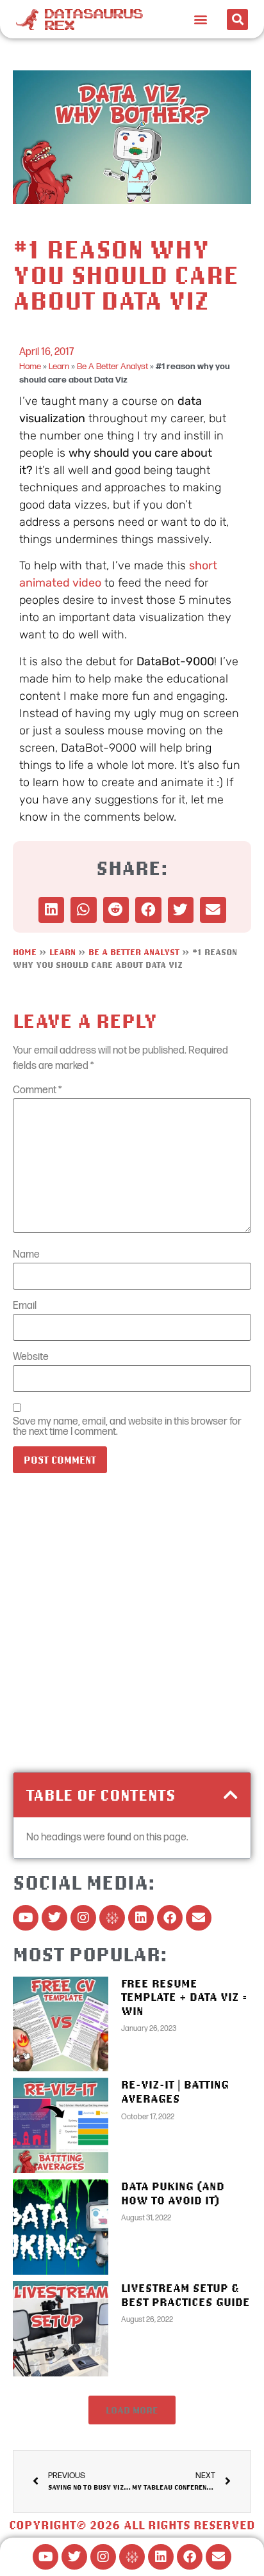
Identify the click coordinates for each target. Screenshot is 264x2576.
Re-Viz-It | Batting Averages (175, 2091)
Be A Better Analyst (112, 367)
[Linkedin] (141, 1918)
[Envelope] (199, 1918)
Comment (37, 1091)
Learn (59, 367)
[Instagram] (83, 1918)
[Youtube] (26, 1918)
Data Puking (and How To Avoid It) (173, 2193)
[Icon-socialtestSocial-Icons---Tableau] (112, 1918)
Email (25, 1306)
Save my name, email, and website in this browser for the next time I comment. (127, 1427)
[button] (201, 20)
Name (26, 1255)
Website (31, 1357)
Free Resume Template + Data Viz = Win (184, 1997)
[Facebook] (170, 1918)
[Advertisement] (132, 1627)
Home (30, 367)
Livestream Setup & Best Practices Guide (186, 2295)
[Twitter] (54, 1918)
